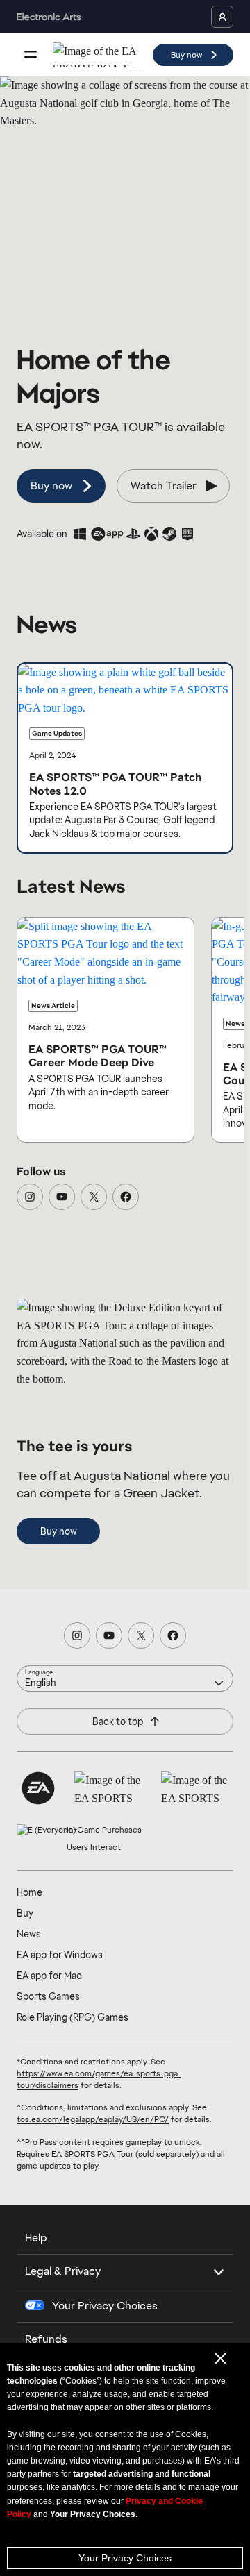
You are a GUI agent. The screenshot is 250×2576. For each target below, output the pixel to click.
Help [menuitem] (36, 2238)
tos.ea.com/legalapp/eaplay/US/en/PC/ (93, 2119)
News (29, 1934)
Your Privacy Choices (125, 2558)
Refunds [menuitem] (46, 2339)
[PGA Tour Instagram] (30, 1197)
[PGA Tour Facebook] (126, 1197)
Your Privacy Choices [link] (105, 2306)
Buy (25, 1913)
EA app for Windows (60, 1955)
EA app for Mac (49, 1976)
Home (30, 1892)
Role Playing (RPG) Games (73, 2017)
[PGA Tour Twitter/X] (94, 1197)
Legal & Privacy (63, 2271)
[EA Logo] (38, 1788)
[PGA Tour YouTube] (62, 1197)
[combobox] (125, 1678)
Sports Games (48, 1996)
